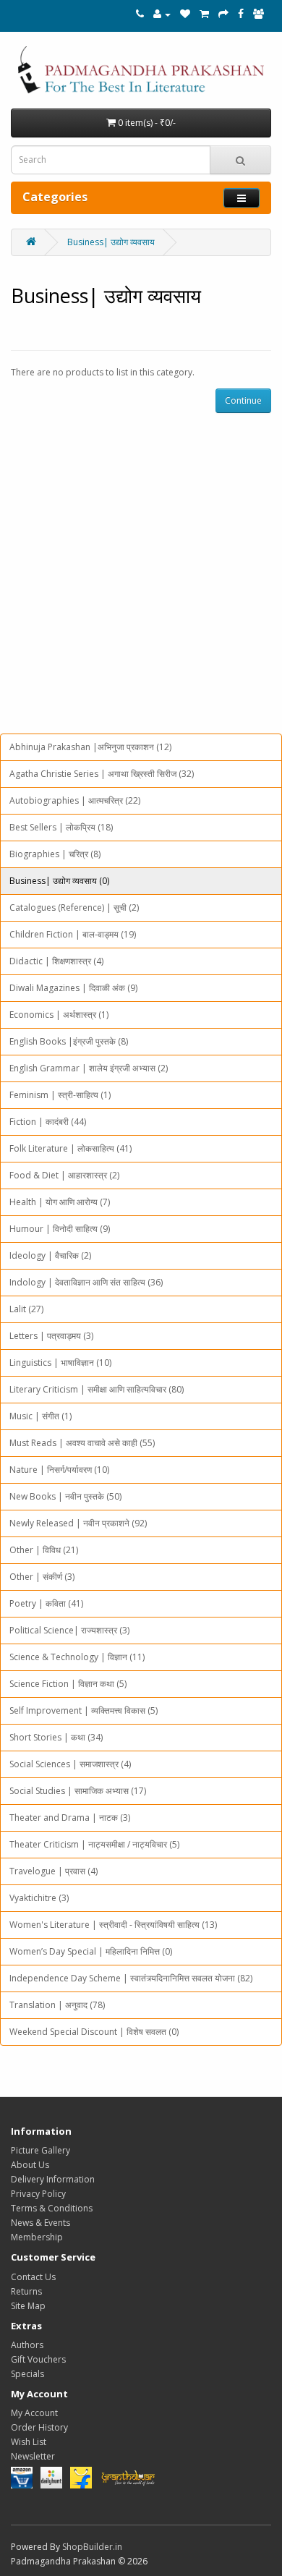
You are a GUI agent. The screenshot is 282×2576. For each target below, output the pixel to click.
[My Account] (162, 14)
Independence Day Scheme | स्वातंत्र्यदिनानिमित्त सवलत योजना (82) (131, 1978)
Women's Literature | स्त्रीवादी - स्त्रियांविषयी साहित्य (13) (113, 1925)
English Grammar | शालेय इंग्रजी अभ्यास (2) (89, 1068)
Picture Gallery (40, 2150)
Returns (26, 2291)
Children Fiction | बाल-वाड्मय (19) (73, 934)
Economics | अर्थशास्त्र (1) (59, 1015)
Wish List (29, 2442)
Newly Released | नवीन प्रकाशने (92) (78, 1523)
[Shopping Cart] (204, 14)
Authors (27, 2345)
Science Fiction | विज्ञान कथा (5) (68, 1684)
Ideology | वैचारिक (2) (50, 1255)
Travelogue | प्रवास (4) (54, 1871)
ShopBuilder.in (92, 2547)
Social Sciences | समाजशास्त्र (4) (70, 1764)
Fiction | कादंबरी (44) (48, 1122)
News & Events (40, 2223)
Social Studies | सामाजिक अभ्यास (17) (78, 1791)
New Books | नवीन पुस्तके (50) (65, 1496)
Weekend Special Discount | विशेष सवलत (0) (94, 2032)
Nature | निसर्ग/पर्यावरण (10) (59, 1470)
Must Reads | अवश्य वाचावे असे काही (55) (82, 1443)
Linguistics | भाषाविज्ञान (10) (60, 1363)
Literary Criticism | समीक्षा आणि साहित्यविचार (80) (97, 1389)
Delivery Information (53, 2179)
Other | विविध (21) (44, 1550)
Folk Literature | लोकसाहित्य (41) (70, 1148)
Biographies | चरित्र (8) (55, 854)
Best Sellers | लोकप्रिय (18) (61, 827)
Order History (39, 2427)
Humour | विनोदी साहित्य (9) (60, 1229)
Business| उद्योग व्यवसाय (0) (59, 881)
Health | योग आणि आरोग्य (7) (60, 1202)
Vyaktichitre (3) (39, 1898)
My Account (34, 2413)
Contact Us (33, 2277)
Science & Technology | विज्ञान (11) (77, 1657)
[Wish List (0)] (185, 14)
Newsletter (33, 2456)
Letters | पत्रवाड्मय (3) (51, 1336)
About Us (30, 2165)
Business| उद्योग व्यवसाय (111, 242)
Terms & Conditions (52, 2208)
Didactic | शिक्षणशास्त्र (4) (56, 961)
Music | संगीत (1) (40, 1416)
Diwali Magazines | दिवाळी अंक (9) (73, 988)
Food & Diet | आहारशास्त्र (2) (64, 1175)
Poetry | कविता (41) (46, 1603)
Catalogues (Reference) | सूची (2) (74, 907)
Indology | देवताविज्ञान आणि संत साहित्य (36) (86, 1282)
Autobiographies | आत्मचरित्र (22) (75, 800)
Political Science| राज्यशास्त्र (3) (69, 1630)
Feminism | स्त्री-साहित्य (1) (60, 1095)
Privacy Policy (38, 2194)
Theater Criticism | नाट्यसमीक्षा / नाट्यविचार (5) (94, 1844)
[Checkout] (223, 14)
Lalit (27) (26, 1309)
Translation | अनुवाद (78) (57, 2005)
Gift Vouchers (38, 2359)
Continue (243, 400)
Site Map (28, 2306)
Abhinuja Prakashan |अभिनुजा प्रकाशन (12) (90, 747)
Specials (27, 2374)
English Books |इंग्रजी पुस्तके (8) (69, 1041)
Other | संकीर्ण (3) (42, 1577)
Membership (37, 2237)
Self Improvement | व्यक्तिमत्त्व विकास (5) (84, 1710)
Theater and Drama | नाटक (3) (70, 1818)
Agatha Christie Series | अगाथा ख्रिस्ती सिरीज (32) (102, 774)
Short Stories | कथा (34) (56, 1737)
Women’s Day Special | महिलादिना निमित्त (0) (91, 1951)
